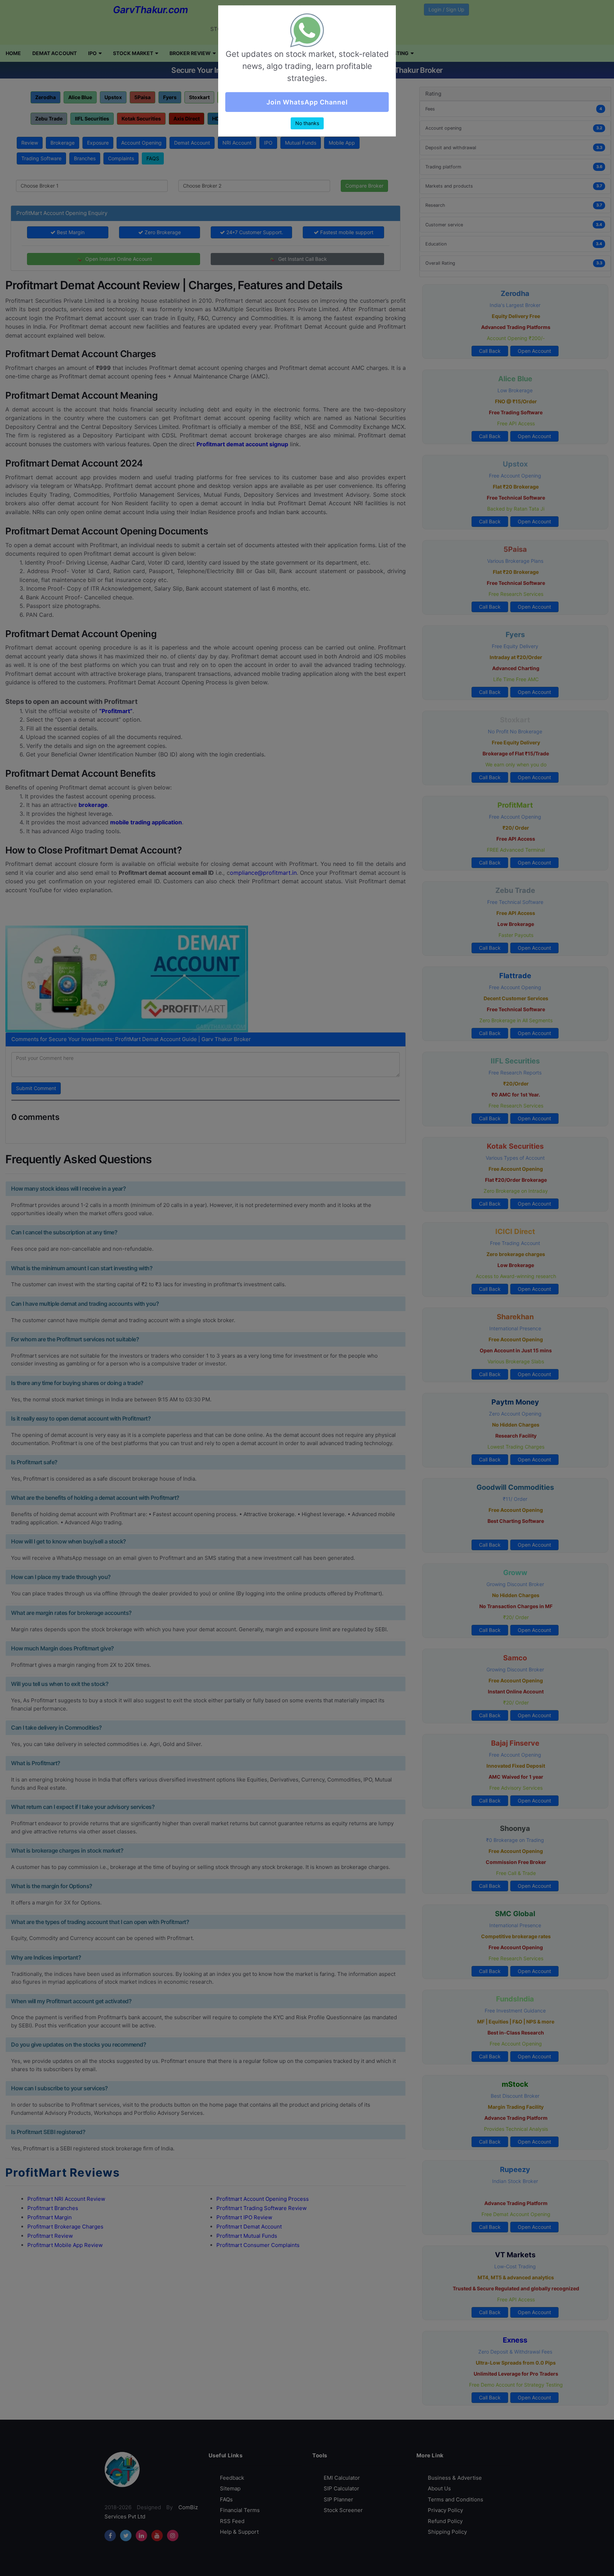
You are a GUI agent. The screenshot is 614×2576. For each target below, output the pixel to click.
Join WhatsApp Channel (307, 107)
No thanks (307, 128)
